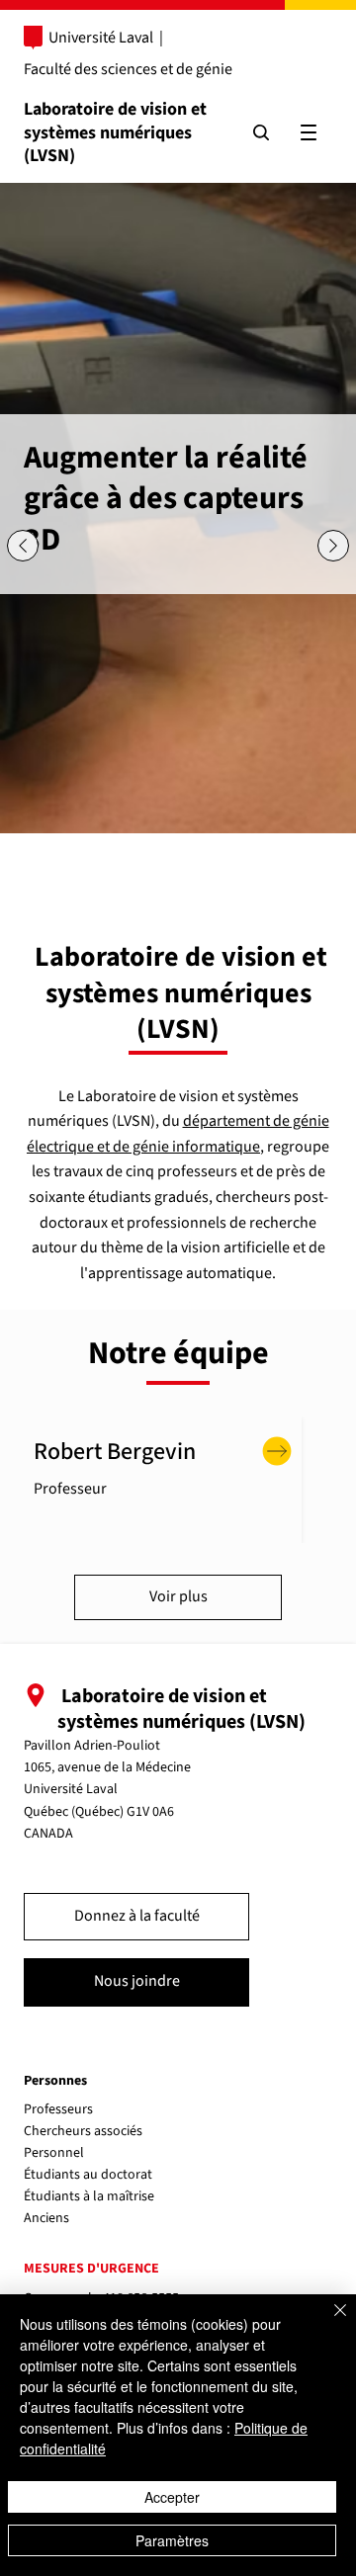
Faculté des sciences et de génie (128, 69)
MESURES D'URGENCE (91, 2269)
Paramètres (172, 2540)
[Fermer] (328, 2322)
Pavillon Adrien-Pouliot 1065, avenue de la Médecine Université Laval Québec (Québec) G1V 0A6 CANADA (107, 1790)
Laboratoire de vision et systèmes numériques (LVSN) (115, 132)
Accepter (172, 2497)
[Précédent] (23, 546)
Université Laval (101, 38)
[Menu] (309, 132)
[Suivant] (333, 546)
